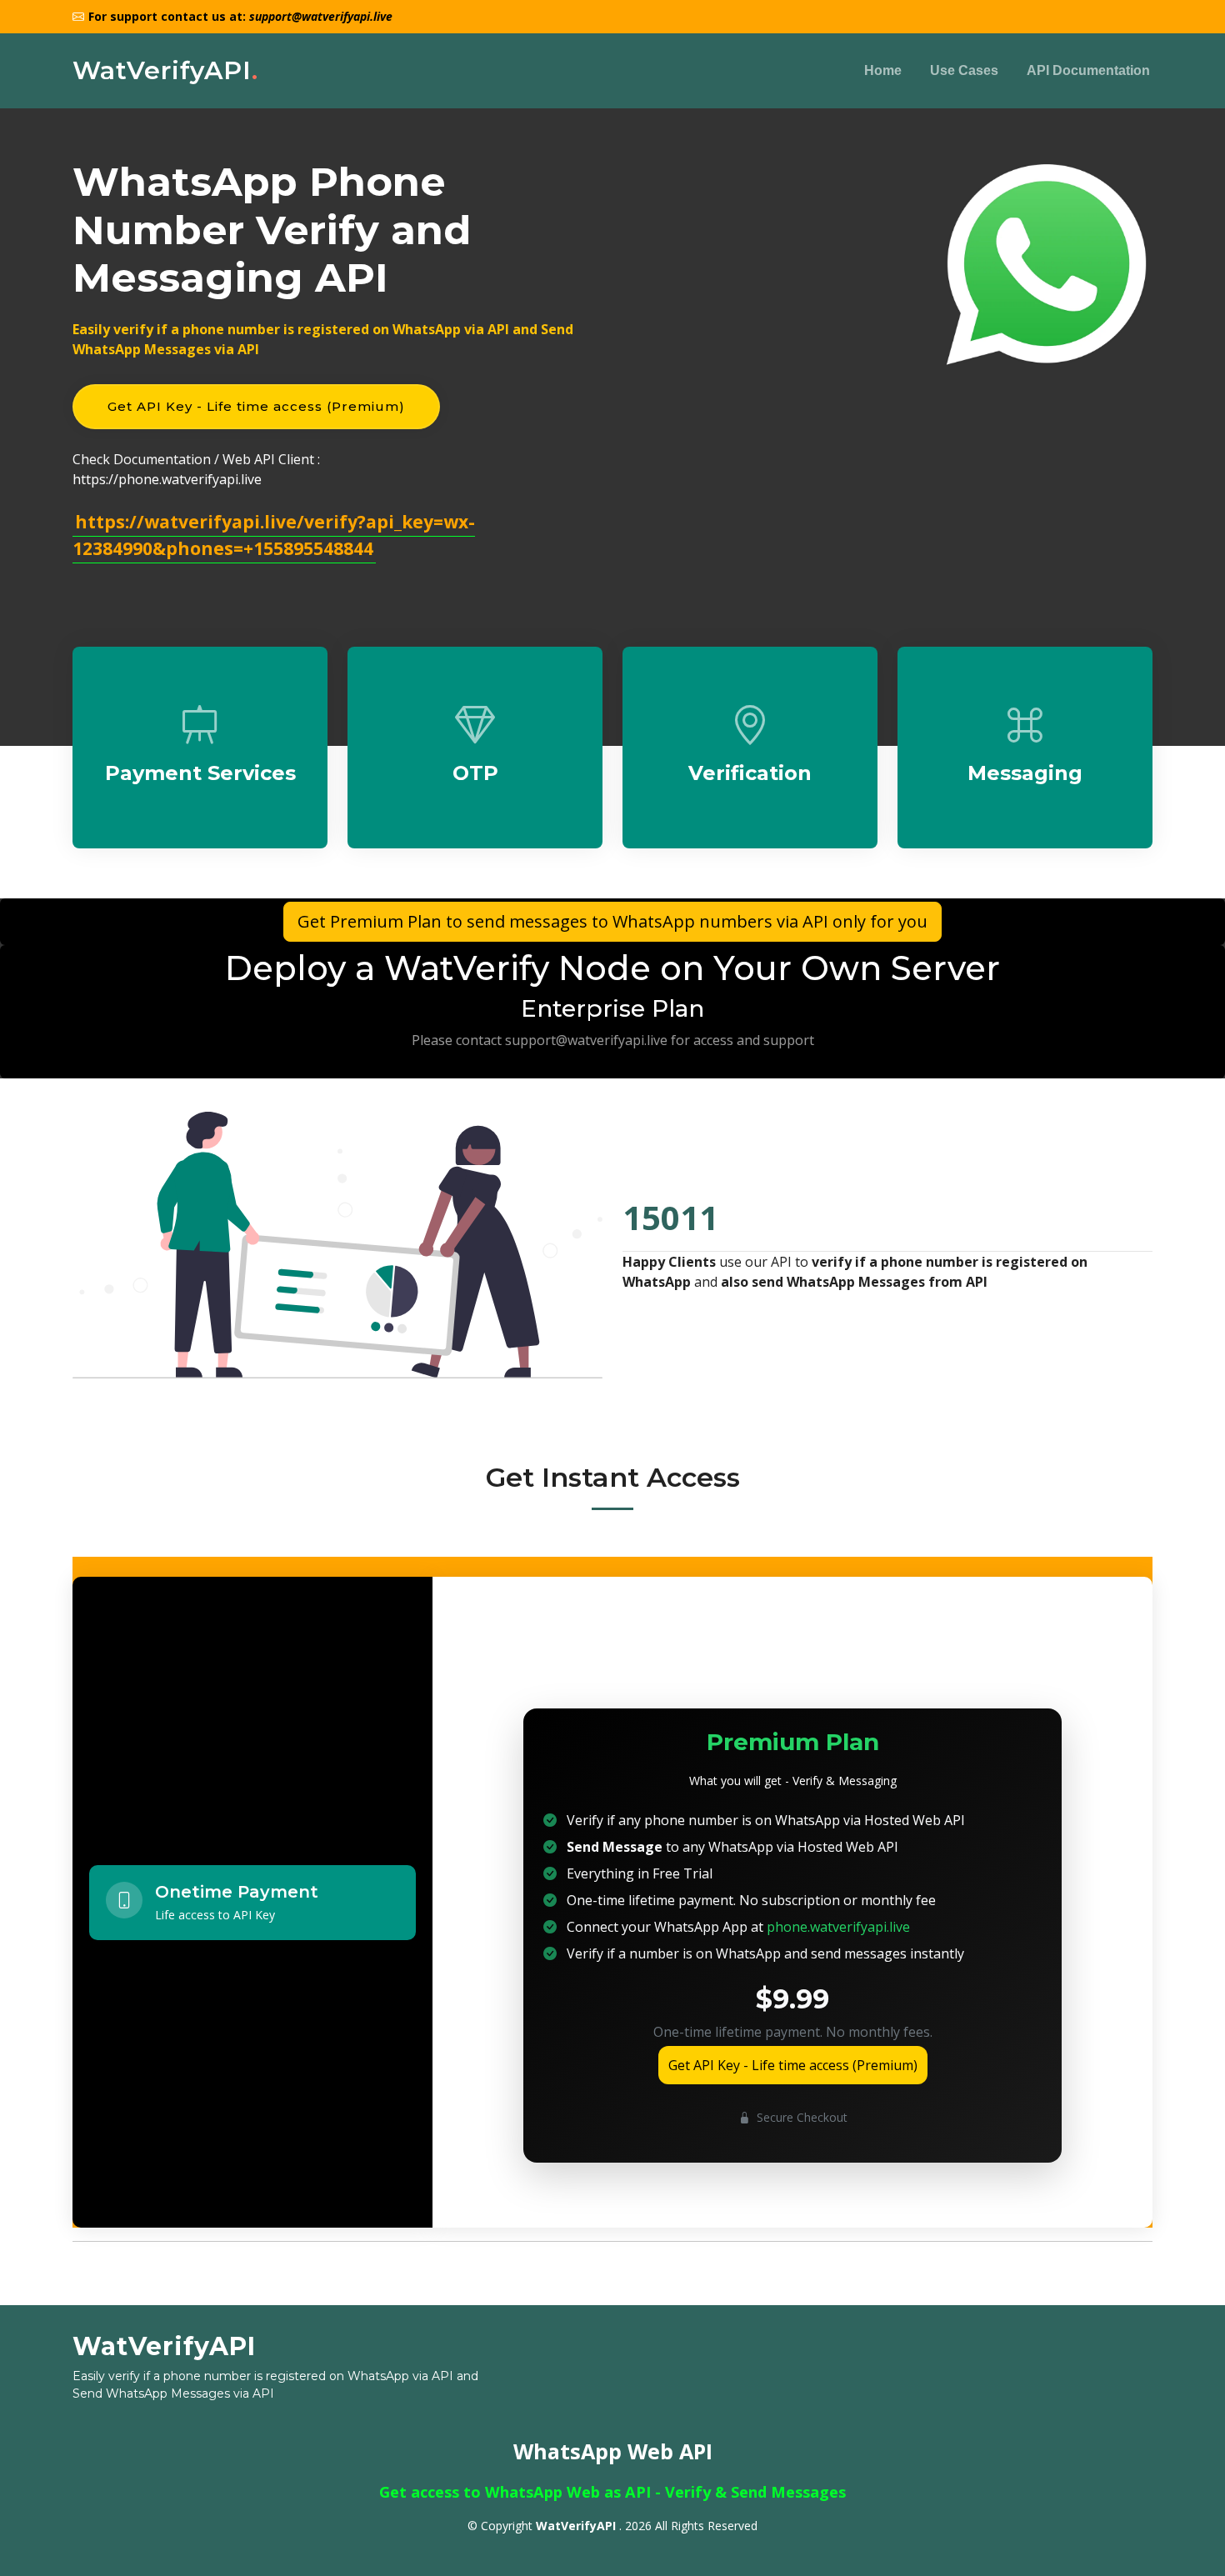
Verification (750, 773)
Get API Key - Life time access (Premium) (256, 406)
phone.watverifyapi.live (838, 1927)
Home (883, 70)
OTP (475, 773)
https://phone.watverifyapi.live (167, 479)
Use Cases (964, 70)
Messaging (1025, 773)
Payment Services (200, 773)
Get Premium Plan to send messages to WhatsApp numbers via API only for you (612, 921)
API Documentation (1088, 70)
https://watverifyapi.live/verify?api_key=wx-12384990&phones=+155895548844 (274, 535)
